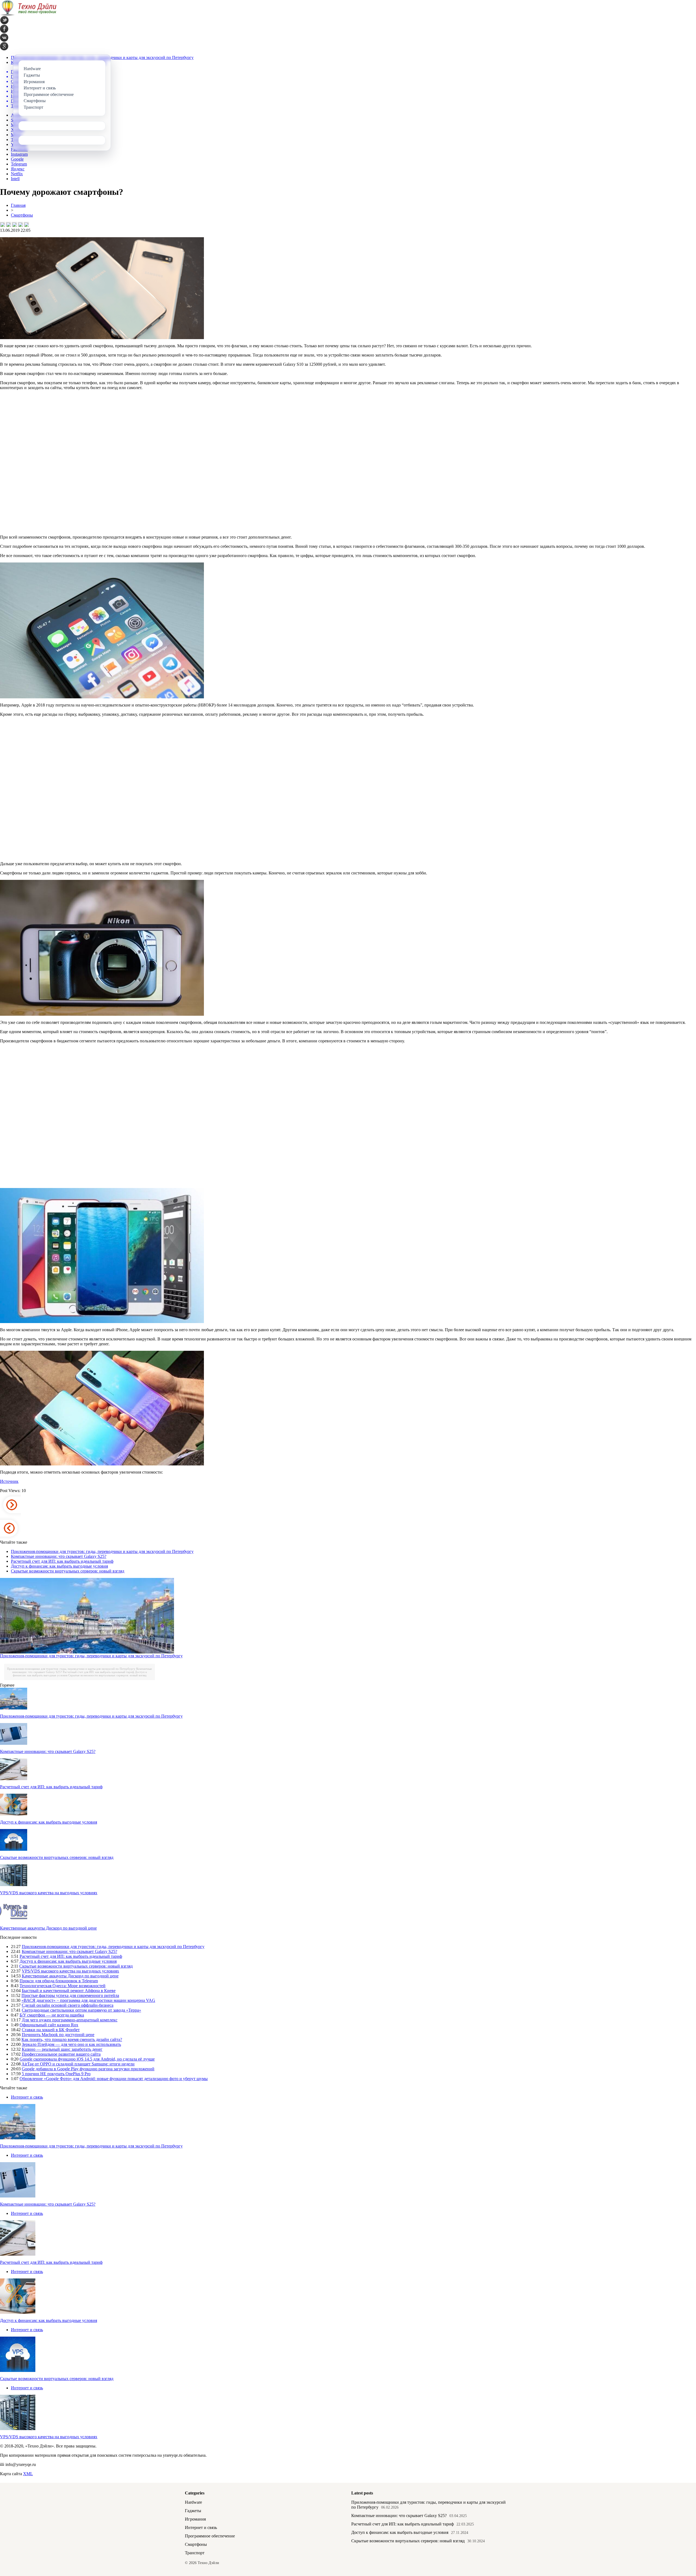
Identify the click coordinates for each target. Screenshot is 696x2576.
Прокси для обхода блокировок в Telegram (59, 1981)
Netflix (17, 174)
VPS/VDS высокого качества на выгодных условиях (49, 1893)
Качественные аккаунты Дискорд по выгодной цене (48, 1928)
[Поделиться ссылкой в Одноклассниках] (26, 224)
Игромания (195, 2519)
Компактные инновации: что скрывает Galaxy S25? (59, 1556)
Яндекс (18, 169)
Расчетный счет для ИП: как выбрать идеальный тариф (62, 1561)
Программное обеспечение (210, 2536)
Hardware (193, 2502)
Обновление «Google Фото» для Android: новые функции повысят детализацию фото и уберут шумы (114, 2079)
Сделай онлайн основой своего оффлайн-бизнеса (68, 2005)
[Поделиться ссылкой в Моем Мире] (20, 224)
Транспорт (195, 2553)
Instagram (19, 154)
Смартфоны (22, 215)
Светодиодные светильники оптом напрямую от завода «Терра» (81, 2010)
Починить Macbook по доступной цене (58, 2035)
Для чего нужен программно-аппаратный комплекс (70, 2020)
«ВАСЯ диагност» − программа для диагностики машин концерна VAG (88, 2000)
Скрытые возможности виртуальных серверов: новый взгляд (68, 1571)
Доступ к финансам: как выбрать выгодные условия (59, 1566)
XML (28, 2474)
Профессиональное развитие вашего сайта (61, 2054)
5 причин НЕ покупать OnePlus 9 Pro (56, 2074)
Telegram (19, 164)
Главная (18, 205)
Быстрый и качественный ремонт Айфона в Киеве (69, 1991)
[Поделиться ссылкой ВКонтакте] (2, 224)
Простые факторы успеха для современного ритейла (70, 1995)
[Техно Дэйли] (28, 15)
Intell (15, 179)
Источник (9, 1481)
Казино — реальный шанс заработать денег (62, 2049)
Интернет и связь (27, 2097)
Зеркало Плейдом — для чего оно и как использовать (71, 2044)
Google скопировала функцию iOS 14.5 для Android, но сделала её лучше (87, 2059)
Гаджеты (193, 2511)
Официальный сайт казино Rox (49, 2025)
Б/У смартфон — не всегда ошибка (52, 2015)
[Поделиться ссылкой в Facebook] (8, 224)
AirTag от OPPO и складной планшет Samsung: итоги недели (78, 2064)
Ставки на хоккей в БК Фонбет (51, 2030)
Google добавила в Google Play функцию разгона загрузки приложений (88, 2069)
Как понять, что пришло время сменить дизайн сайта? (72, 2039)
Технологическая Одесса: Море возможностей (63, 1986)
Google (17, 159)
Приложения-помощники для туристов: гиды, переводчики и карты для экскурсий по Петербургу (102, 1551)
